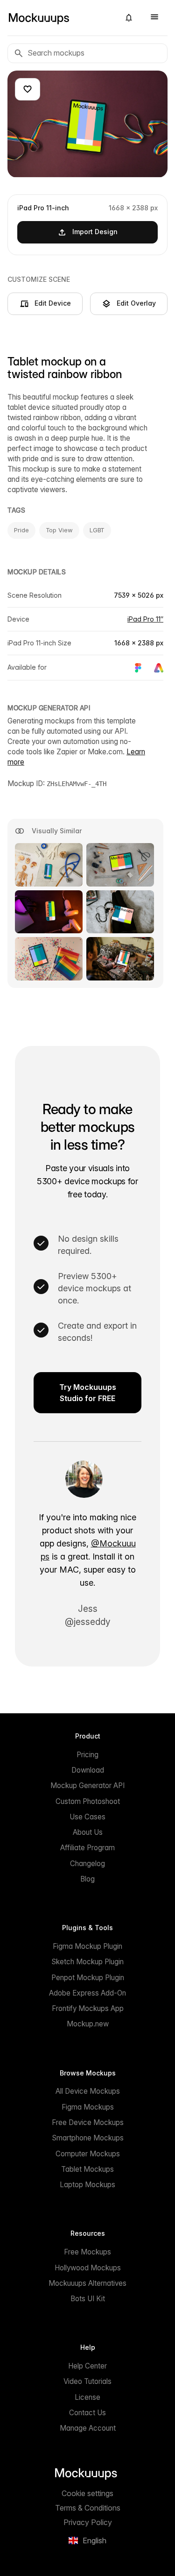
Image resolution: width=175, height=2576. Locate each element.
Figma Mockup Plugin (87, 1946)
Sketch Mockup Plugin (87, 1962)
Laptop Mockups (87, 2185)
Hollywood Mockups (88, 2268)
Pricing (87, 1755)
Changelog (87, 1864)
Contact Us (87, 2413)
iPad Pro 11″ (145, 619)
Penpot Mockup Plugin (88, 1978)
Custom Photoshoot (88, 1801)
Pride (21, 530)
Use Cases (87, 1817)
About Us (88, 1832)
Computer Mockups (88, 2154)
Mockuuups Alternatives (87, 2283)
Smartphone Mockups (88, 2138)
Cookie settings (87, 2493)
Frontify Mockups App (88, 2008)
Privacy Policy (88, 2522)
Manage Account (88, 2428)
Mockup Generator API (87, 1785)
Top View (59, 530)
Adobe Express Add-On (87, 1993)
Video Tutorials (87, 2381)
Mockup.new (88, 2024)
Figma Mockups (88, 2107)
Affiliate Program (87, 1848)
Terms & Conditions (88, 2508)
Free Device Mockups (88, 2122)
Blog (87, 1879)
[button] (129, 18)
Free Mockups (87, 2252)
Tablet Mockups (87, 2169)
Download (88, 1770)
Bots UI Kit (88, 2299)
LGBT (97, 530)
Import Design (95, 232)
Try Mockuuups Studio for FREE (88, 1393)
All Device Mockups (88, 2091)
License (87, 2397)
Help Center (87, 2366)
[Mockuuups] (60, 18)
